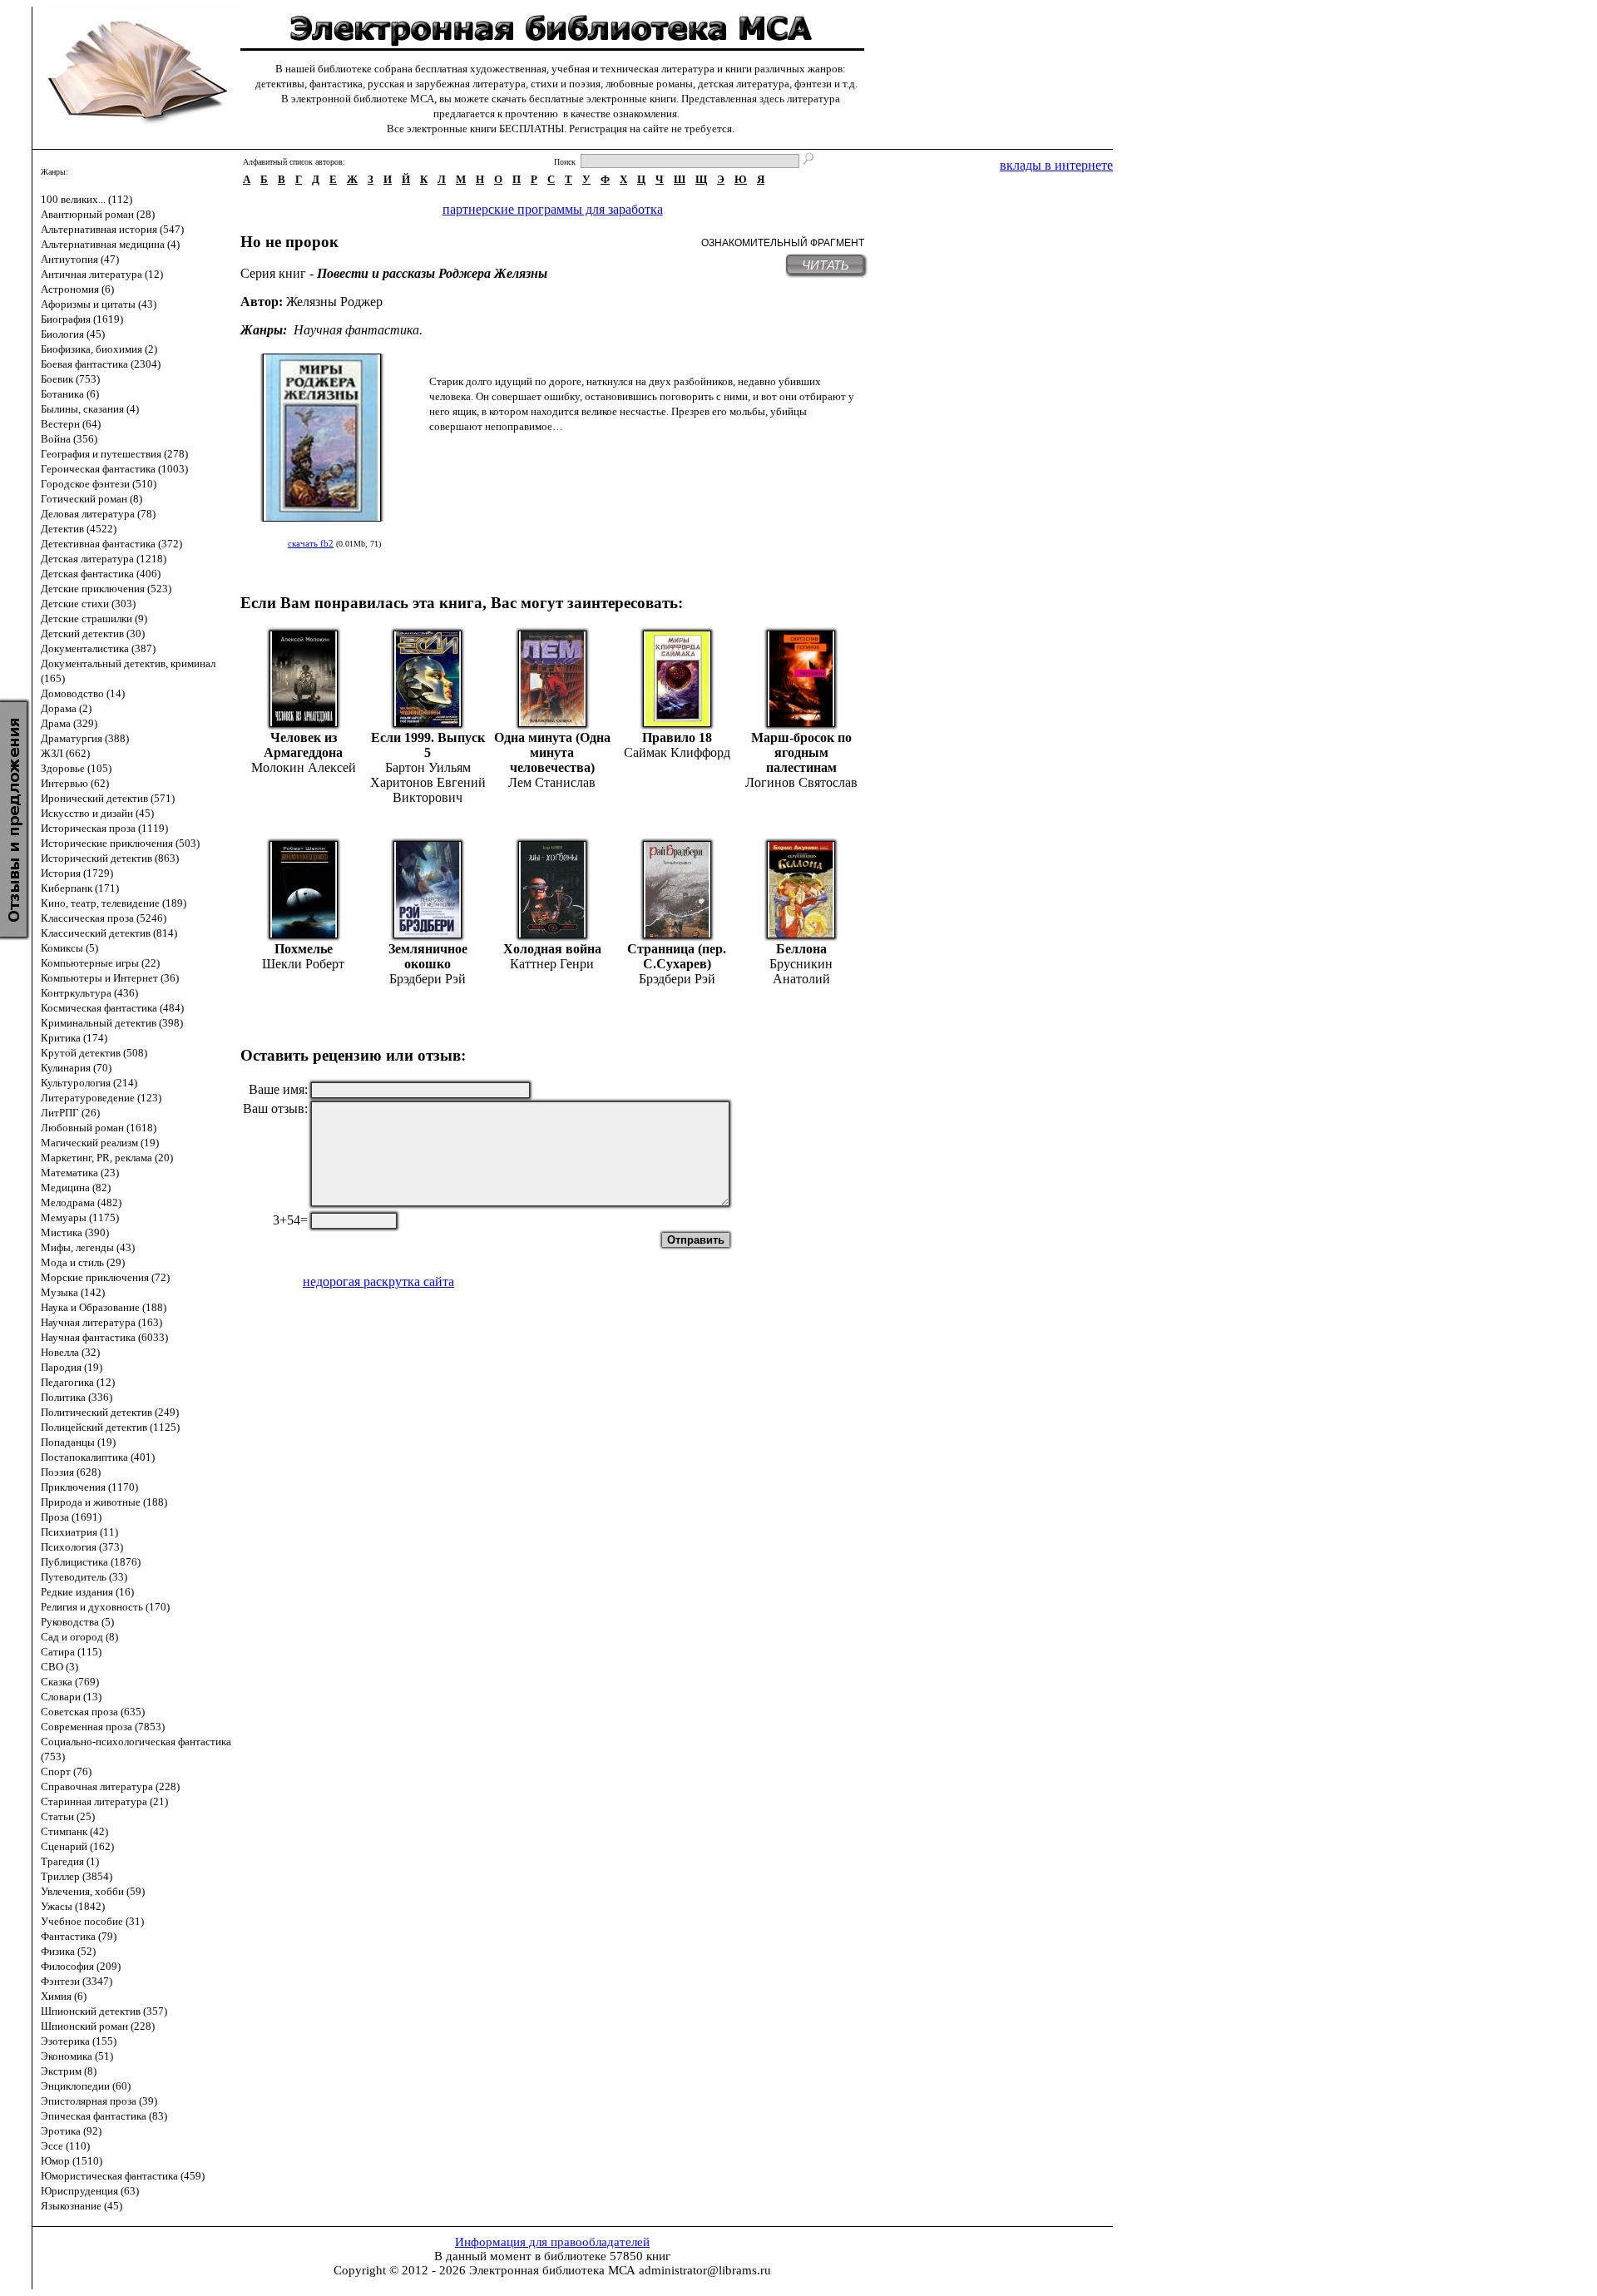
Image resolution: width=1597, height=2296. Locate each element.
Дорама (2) (66, 708)
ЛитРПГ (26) (70, 1113)
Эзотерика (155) (79, 2041)
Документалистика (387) (98, 648)
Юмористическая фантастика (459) (123, 2176)
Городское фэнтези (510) (99, 484)
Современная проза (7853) (103, 1727)
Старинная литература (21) (104, 1801)
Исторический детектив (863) (110, 858)
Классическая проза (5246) (104, 918)
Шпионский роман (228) (98, 2026)
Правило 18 (677, 737)
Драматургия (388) (85, 738)
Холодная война (552, 949)
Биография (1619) (82, 319)
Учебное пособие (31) (92, 1921)
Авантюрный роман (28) (98, 214)
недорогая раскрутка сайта (378, 1282)
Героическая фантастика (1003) (114, 469)
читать (826, 265)
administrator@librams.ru (705, 2270)
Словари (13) (71, 1697)
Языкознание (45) (82, 2206)
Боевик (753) (70, 379)
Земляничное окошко (428, 956)
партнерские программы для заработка (553, 209)
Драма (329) (69, 723)
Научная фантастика (356, 330)
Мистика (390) (75, 1232)
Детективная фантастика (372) (111, 544)
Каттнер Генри (552, 964)
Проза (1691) (71, 1517)
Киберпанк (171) (80, 888)
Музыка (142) (73, 1292)
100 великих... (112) (87, 199)
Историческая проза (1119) (104, 828)
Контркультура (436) (89, 993)
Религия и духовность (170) (105, 1607)
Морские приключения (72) (105, 1277)
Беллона (801, 949)
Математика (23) (80, 1173)
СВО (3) (59, 1667)
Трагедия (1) (70, 1861)
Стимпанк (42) (74, 1831)
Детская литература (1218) (104, 559)
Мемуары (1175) (80, 1217)
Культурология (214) (89, 1083)
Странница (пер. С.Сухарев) (677, 956)
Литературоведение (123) (101, 1098)
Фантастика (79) (79, 1936)
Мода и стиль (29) (83, 1262)
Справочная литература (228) (110, 1786)
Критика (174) (74, 1038)
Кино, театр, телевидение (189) (114, 903)
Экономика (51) (77, 2056)
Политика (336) (77, 1397)
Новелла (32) (70, 1352)
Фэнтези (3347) (77, 1981)
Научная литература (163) (101, 1322)
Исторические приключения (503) (120, 843)
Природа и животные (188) (104, 1502)
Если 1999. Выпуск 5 (428, 745)
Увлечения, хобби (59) (93, 1891)
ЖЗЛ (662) (65, 753)
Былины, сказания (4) (90, 409)
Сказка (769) (70, 1682)
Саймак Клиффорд (677, 752)
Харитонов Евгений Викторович (428, 790)
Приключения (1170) (89, 1487)
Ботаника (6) (70, 394)
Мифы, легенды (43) (88, 1247)
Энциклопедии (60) (86, 2086)
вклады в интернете (1056, 165)
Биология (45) (73, 334)
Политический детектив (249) (110, 1412)
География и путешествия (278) (114, 454)
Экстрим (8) (69, 2071)
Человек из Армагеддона (303, 745)
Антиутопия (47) (80, 259)
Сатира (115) (71, 1652)
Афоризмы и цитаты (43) (99, 304)
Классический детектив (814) (109, 933)
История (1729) (77, 873)
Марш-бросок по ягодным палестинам (801, 752)
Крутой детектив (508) (94, 1053)
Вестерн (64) (71, 424)
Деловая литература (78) (98, 514)
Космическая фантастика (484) (112, 1008)
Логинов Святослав (801, 782)
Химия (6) (64, 1996)
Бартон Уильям (428, 767)
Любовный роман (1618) (99, 1128)
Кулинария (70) (76, 1068)
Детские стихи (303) (88, 604)
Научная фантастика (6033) (104, 1337)
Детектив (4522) (79, 529)
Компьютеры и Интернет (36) (110, 978)
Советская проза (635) (93, 1712)
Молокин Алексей (304, 767)
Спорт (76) (66, 1771)
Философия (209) (81, 1966)
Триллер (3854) (77, 1876)
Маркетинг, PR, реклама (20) (107, 1158)
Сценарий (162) (77, 1846)
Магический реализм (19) (100, 1143)
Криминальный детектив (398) (112, 1023)
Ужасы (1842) (73, 1906)
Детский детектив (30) (93, 633)
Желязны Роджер (334, 302)
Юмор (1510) (72, 2161)
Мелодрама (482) (81, 1202)
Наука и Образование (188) (104, 1307)
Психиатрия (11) (79, 1532)
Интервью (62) (75, 783)
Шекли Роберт (303, 964)
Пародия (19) (72, 1367)
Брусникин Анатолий (801, 971)
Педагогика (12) (78, 1382)
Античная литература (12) (102, 274)
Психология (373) (82, 1547)
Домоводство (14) (83, 693)
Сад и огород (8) (79, 1637)
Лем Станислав (552, 782)
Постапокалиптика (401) (98, 1457)
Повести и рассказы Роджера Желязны (432, 273)
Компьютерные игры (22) (100, 963)
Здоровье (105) (76, 768)
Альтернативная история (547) (112, 229)
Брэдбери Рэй (428, 979)
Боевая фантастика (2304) (101, 364)
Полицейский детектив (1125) (110, 1427)
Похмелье (304, 949)
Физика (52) (68, 1951)
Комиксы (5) (69, 948)
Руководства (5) (77, 1622)
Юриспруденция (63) (90, 2191)
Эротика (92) (71, 2131)
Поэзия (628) (71, 1472)
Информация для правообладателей (552, 2242)
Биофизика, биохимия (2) (99, 349)
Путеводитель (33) (84, 1577)
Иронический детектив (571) (108, 798)
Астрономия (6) (77, 289)
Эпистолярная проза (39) (99, 2101)
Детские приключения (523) (106, 589)
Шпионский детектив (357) (104, 2011)
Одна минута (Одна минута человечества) (552, 752)
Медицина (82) (76, 1188)
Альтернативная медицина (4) (110, 244)
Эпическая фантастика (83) (104, 2116)
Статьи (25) (68, 1816)
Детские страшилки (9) (94, 619)
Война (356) (69, 439)
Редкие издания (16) (87, 1592)
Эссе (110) (65, 2146)
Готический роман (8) (91, 499)
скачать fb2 (311, 543)
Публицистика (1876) (91, 1562)
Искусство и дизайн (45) (97, 813)
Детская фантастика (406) (101, 574)
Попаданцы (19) (78, 1442)
